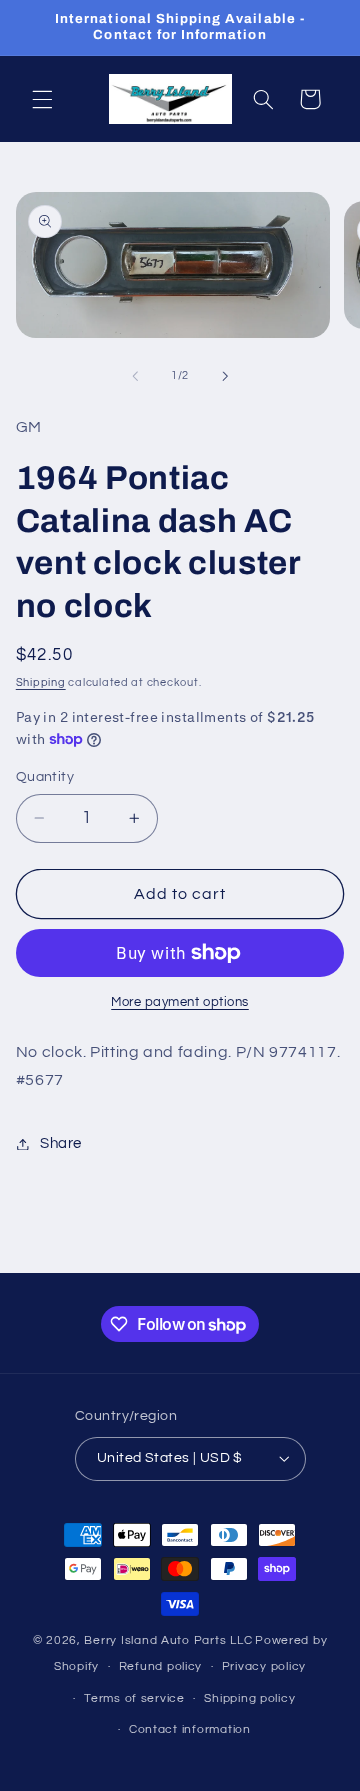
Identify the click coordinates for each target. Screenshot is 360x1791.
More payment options (180, 1002)
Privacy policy (264, 1666)
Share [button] (61, 1143)
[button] (42, 99)
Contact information (190, 1729)
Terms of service (134, 1698)
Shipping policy (249, 1698)
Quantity (45, 777)
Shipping (41, 682)
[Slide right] (225, 376)
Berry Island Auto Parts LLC (168, 1640)
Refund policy (161, 1666)
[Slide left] (135, 376)
